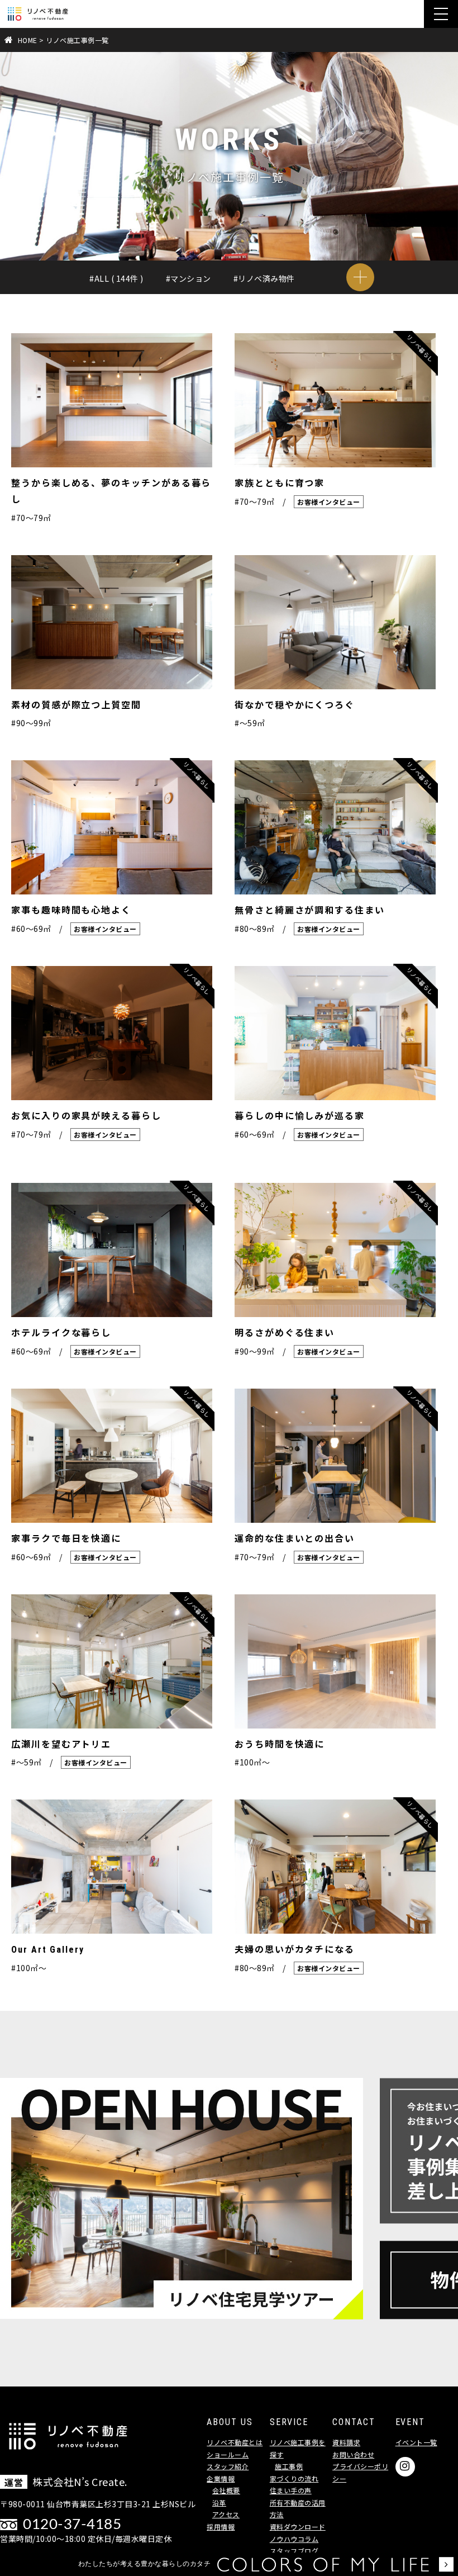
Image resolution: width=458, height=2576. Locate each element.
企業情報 (221, 2478)
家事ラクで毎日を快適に (66, 1539)
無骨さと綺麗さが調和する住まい (310, 910)
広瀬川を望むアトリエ (61, 1744)
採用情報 (221, 2527)
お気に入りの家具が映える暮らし (86, 1116)
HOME (28, 40)
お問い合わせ (353, 2454)
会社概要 (226, 2490)
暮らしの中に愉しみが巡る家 (300, 1116)
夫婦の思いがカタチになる (295, 1950)
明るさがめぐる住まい (285, 1333)
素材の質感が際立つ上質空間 (76, 705)
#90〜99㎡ (297, 320)
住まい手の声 (291, 2490)
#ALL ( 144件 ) (116, 278)
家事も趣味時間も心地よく (71, 910)
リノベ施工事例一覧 (77, 40)
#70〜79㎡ (172, 320)
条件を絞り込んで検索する (360, 277)
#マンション (189, 278)
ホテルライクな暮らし (61, 1333)
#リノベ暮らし (268, 299)
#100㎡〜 (252, 1762)
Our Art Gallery (48, 1950)
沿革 (219, 2502)
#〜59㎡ (332, 299)
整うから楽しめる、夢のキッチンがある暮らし (111, 491)
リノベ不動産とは (235, 2442)
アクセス (226, 2514)
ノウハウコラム (294, 2539)
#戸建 (208, 299)
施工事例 (289, 2466)
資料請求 (346, 2442)
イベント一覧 (416, 2442)
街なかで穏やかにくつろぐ (295, 705)
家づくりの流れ (294, 2478)
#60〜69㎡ (109, 320)
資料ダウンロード (298, 2527)
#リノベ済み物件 (264, 278)
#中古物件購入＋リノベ (132, 299)
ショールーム (228, 2454)
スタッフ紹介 (228, 2466)
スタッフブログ (294, 2551)
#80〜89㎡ (234, 320)
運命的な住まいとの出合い (295, 1539)
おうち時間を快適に (280, 1744)
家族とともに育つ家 (280, 483)
